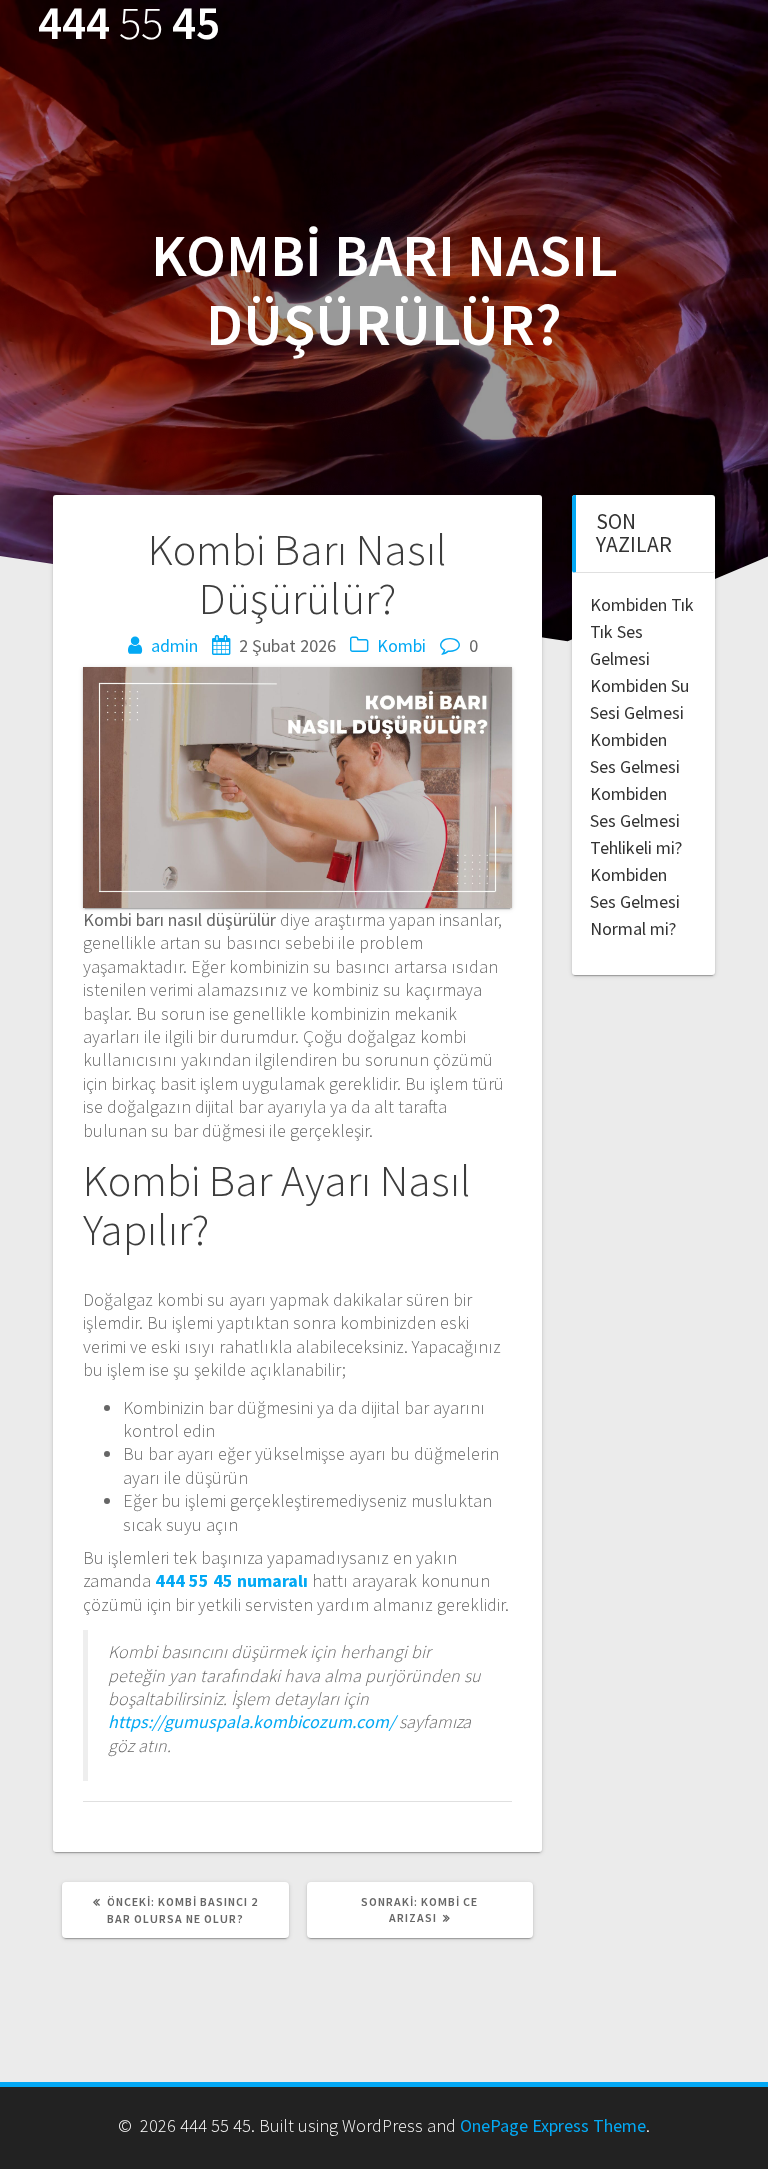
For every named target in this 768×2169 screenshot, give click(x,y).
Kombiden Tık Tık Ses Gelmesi (642, 631)
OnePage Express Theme (553, 2125)
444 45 (129, 23)
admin (174, 645)
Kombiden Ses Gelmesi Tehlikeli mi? (636, 820)
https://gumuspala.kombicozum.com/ (251, 1721)
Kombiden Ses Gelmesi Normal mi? (635, 901)
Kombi (401, 645)
